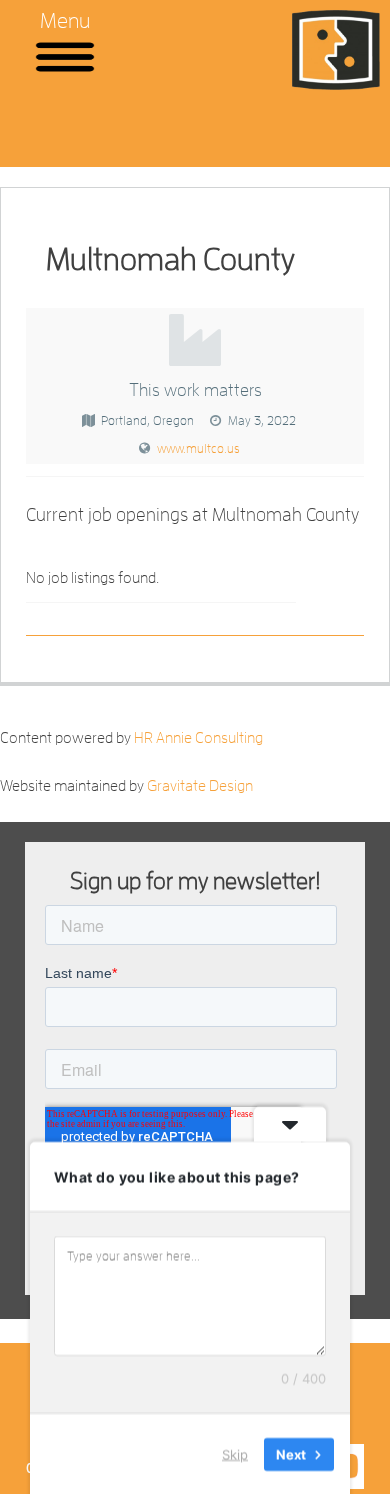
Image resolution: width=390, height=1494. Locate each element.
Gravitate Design (200, 786)
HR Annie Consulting (198, 738)
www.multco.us (198, 448)
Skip (235, 1453)
